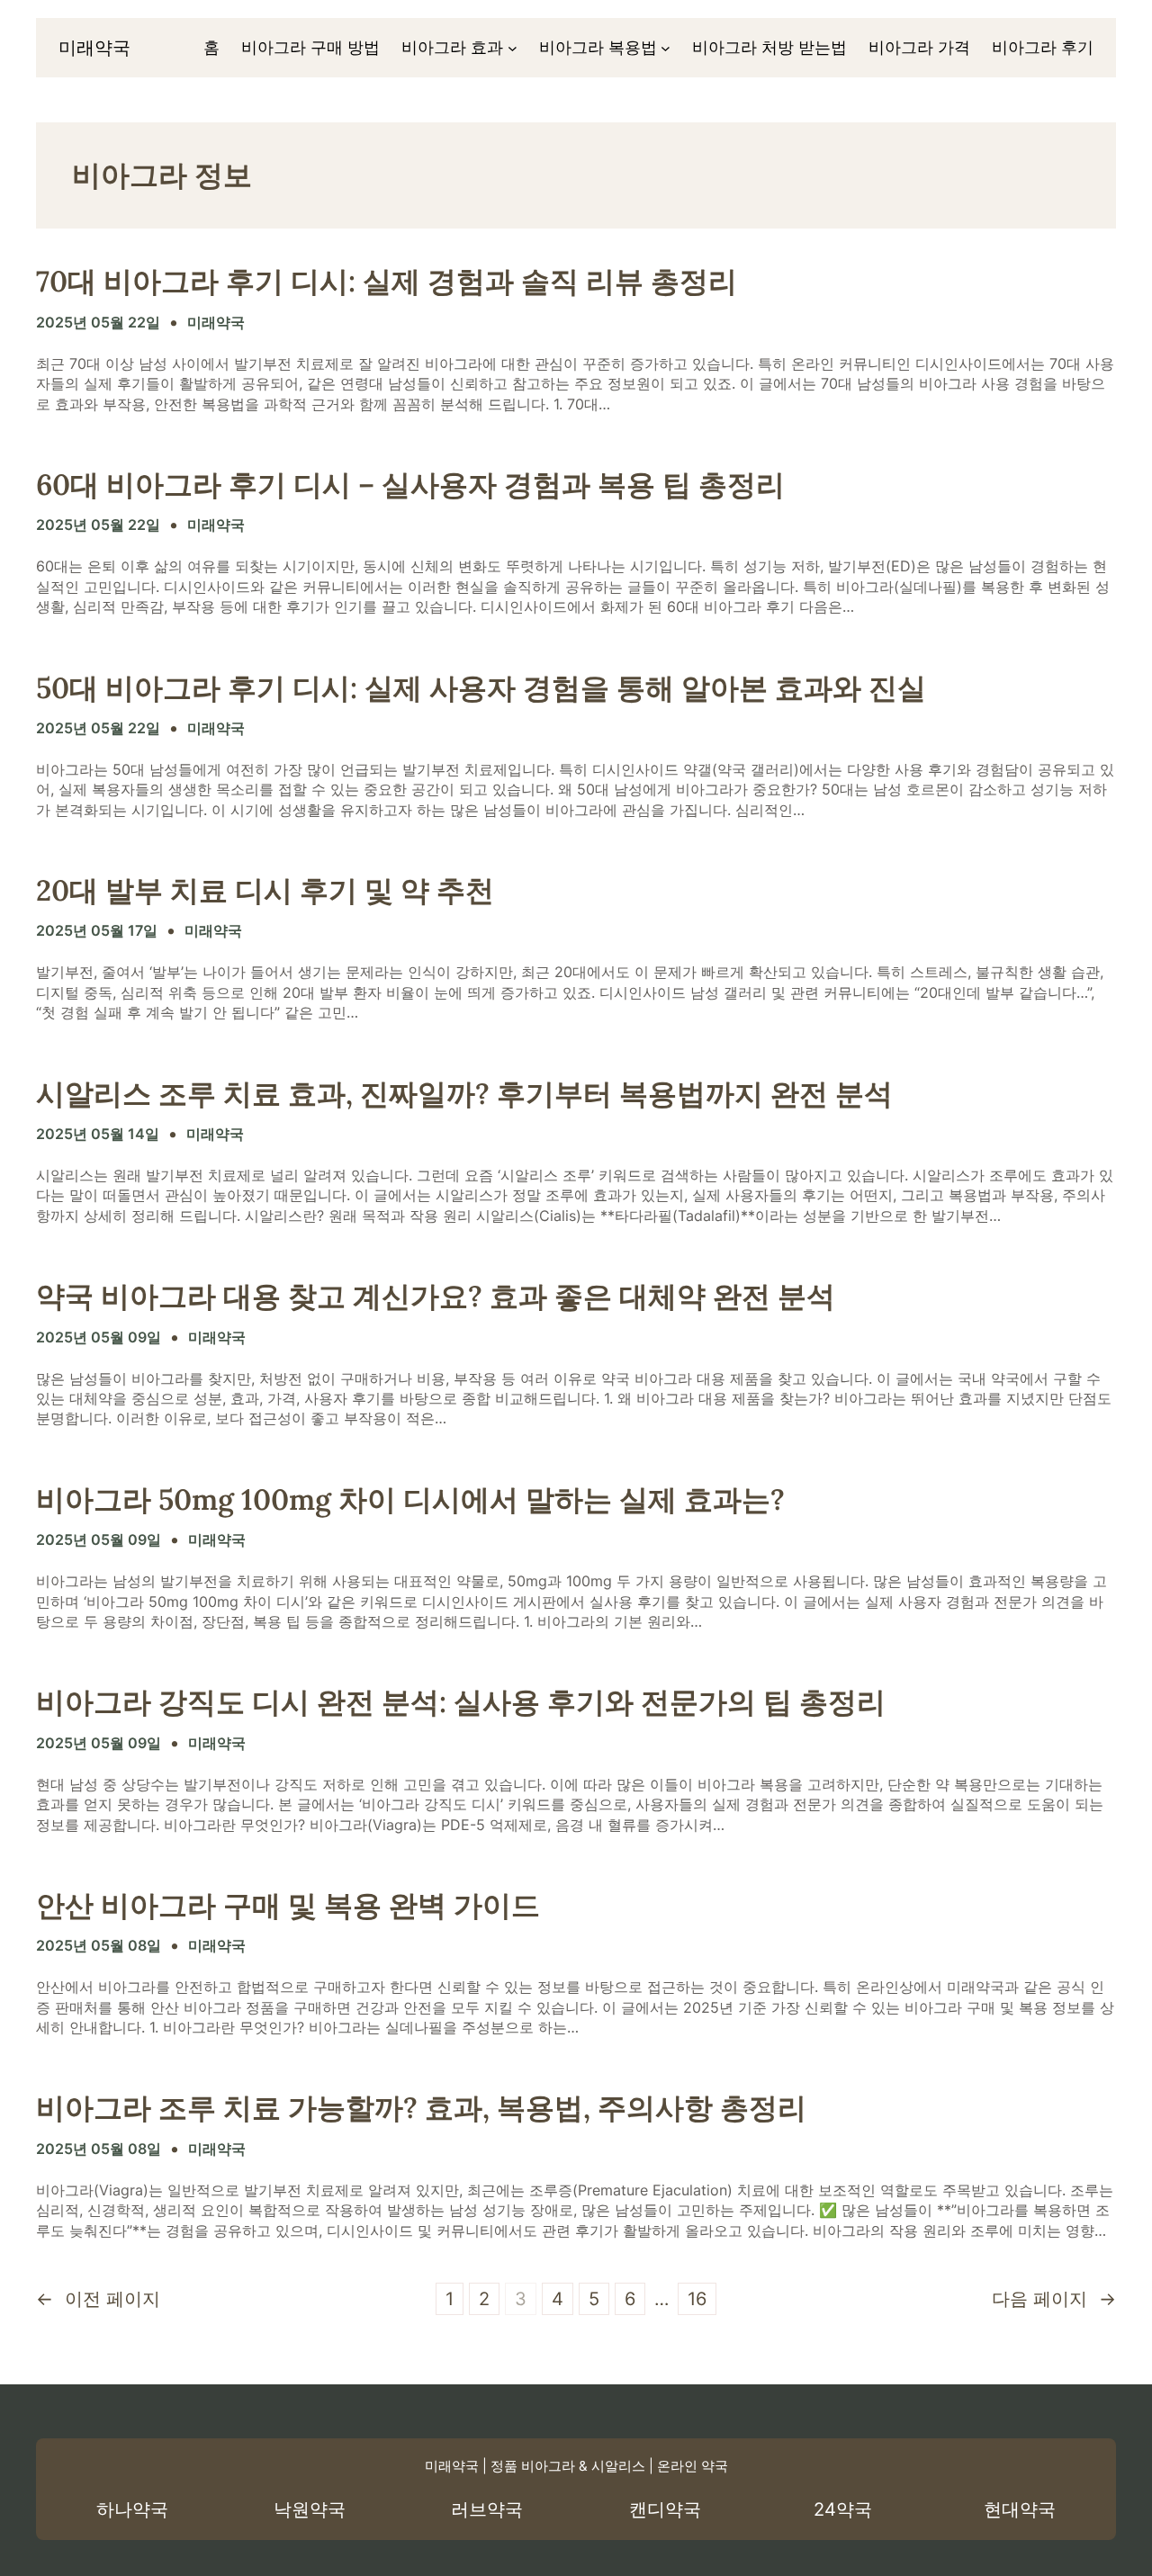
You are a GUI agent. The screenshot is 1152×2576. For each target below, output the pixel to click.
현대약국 (1020, 2509)
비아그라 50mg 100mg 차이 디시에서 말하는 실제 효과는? (410, 1500)
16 (697, 2299)
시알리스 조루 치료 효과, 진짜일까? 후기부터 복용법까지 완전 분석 (464, 1094)
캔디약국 (665, 2509)
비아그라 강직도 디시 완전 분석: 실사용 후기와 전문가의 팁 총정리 (461, 1702)
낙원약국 (310, 2509)
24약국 (843, 2509)
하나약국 (132, 2509)
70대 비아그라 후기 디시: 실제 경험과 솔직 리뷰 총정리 (387, 282)
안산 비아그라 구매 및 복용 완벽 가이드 (288, 1906)
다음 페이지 (1054, 2299)
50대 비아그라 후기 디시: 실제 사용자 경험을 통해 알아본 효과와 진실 (481, 688)
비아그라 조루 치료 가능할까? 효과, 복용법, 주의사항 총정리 (421, 2108)
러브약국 (487, 2509)
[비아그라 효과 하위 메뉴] (513, 48)
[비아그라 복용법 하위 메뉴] (666, 48)
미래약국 (94, 48)
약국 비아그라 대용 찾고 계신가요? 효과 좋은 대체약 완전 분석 (436, 1297)
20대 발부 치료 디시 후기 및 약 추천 (265, 891)
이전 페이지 (98, 2299)
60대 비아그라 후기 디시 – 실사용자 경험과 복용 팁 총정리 (410, 485)
